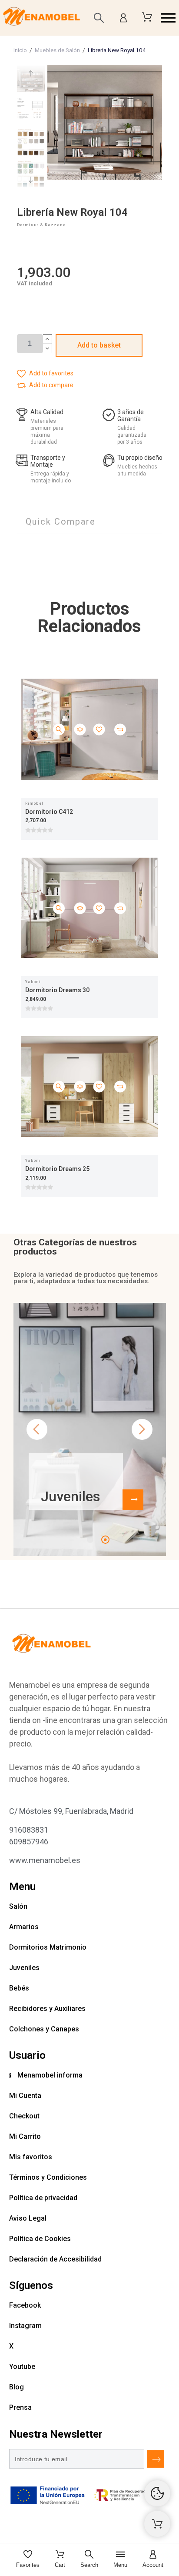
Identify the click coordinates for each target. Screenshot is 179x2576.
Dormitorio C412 (49, 812)
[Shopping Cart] (157, 2524)
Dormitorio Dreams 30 (57, 990)
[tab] (61, 522)
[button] (168, 18)
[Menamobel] (41, 18)
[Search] (99, 18)
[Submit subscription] (156, 2459)
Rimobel (34, 803)
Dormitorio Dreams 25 (57, 1169)
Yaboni (33, 982)
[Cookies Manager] (157, 2493)
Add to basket (99, 345)
